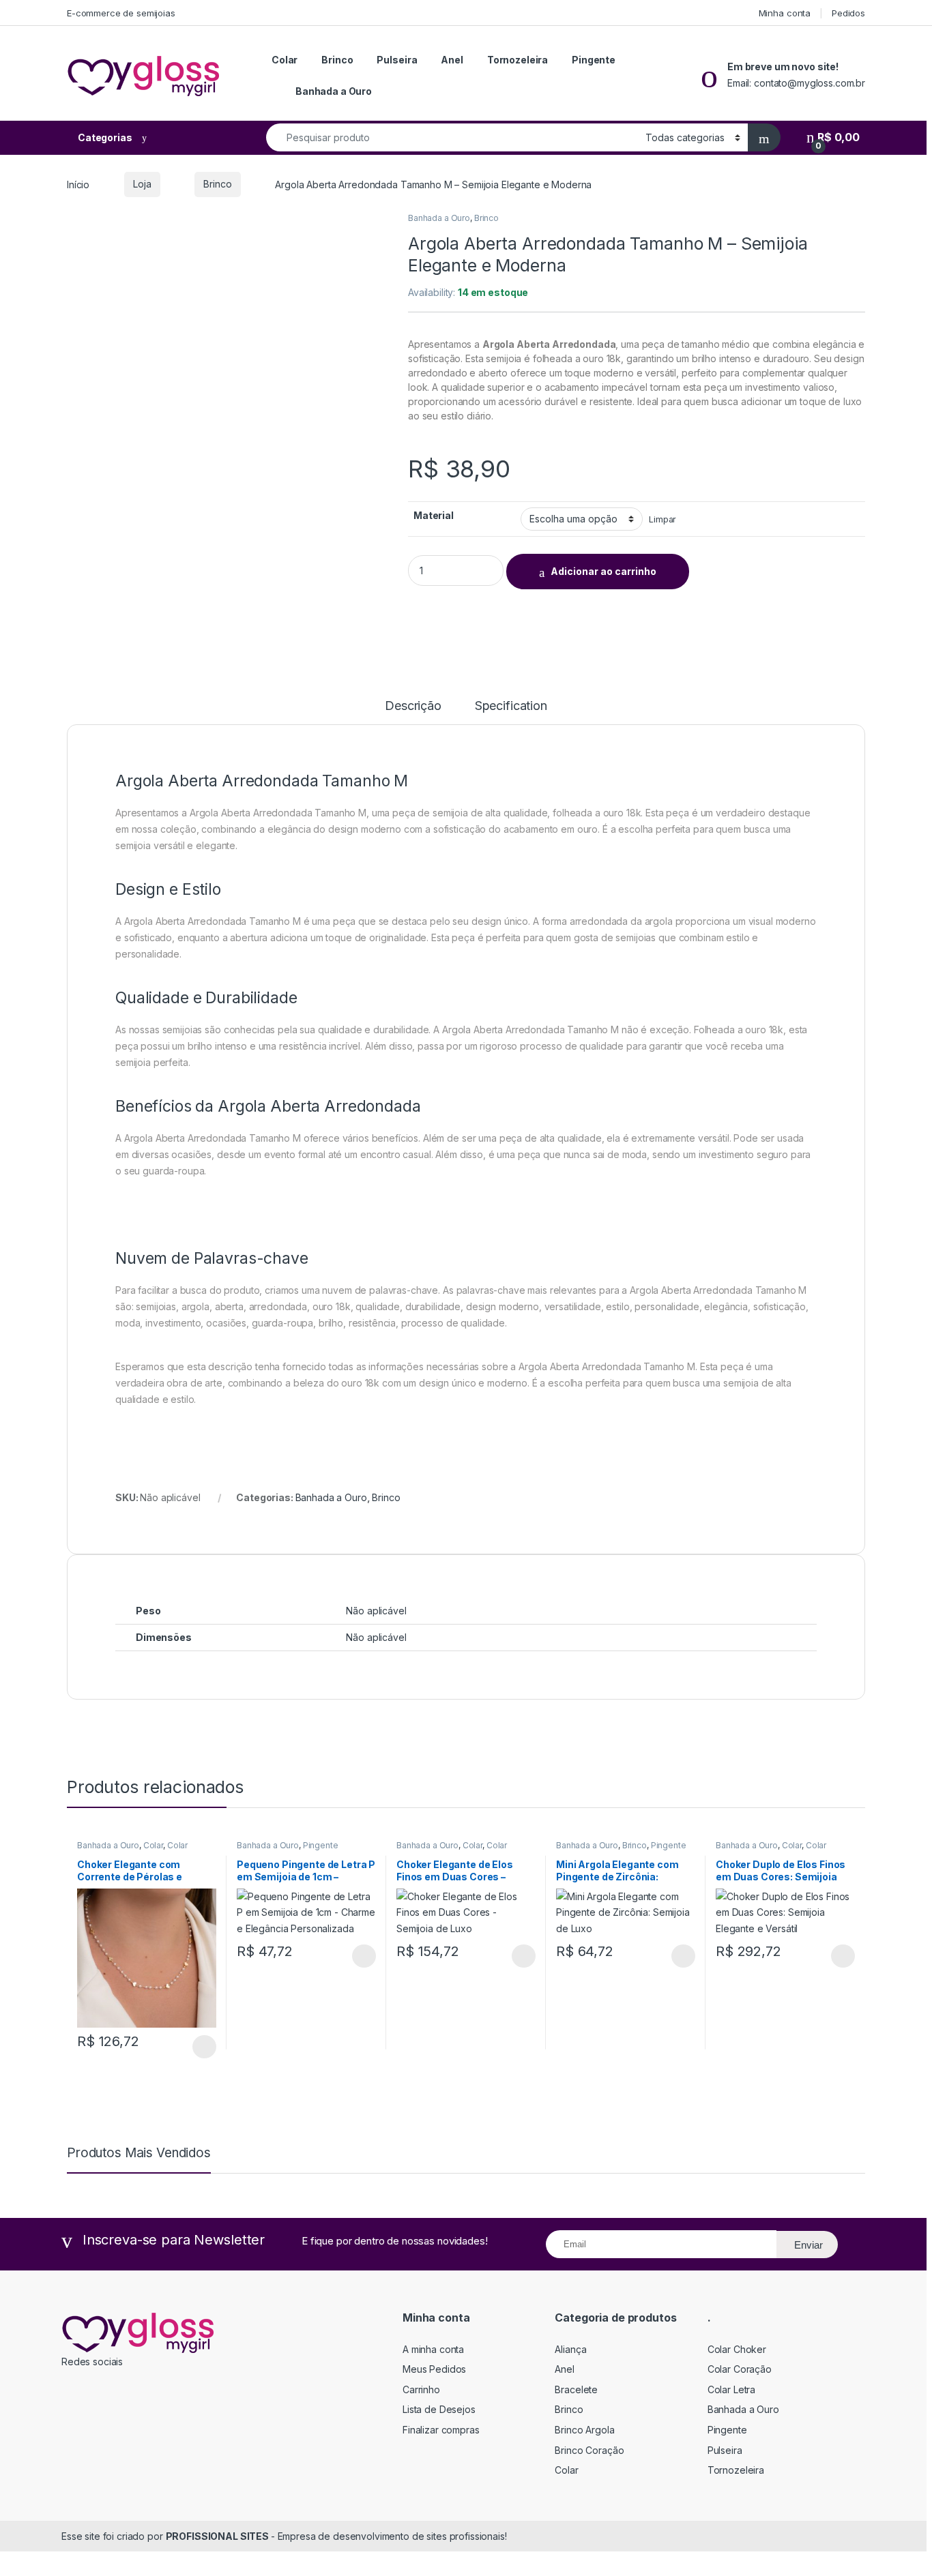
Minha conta (785, 13)
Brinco (337, 60)
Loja (142, 184)
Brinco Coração (589, 2450)
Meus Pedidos (434, 2369)
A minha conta (433, 2349)
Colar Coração (740, 2369)
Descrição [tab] (413, 706)
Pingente (594, 60)
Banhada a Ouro (334, 91)
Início (78, 184)
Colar (285, 60)
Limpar (662, 519)
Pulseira (397, 60)
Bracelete (576, 2389)
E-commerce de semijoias (121, 13)
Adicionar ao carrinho (603, 571)
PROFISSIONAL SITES (218, 2536)
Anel (452, 60)
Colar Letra (731, 2389)
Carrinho (421, 2389)
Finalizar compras (441, 2430)
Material (434, 515)
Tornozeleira (518, 60)
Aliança (570, 2349)
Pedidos (848, 13)
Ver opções (199, 2047)
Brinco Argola (584, 2430)
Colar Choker (737, 2349)
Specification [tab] (511, 706)
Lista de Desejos (439, 2409)
